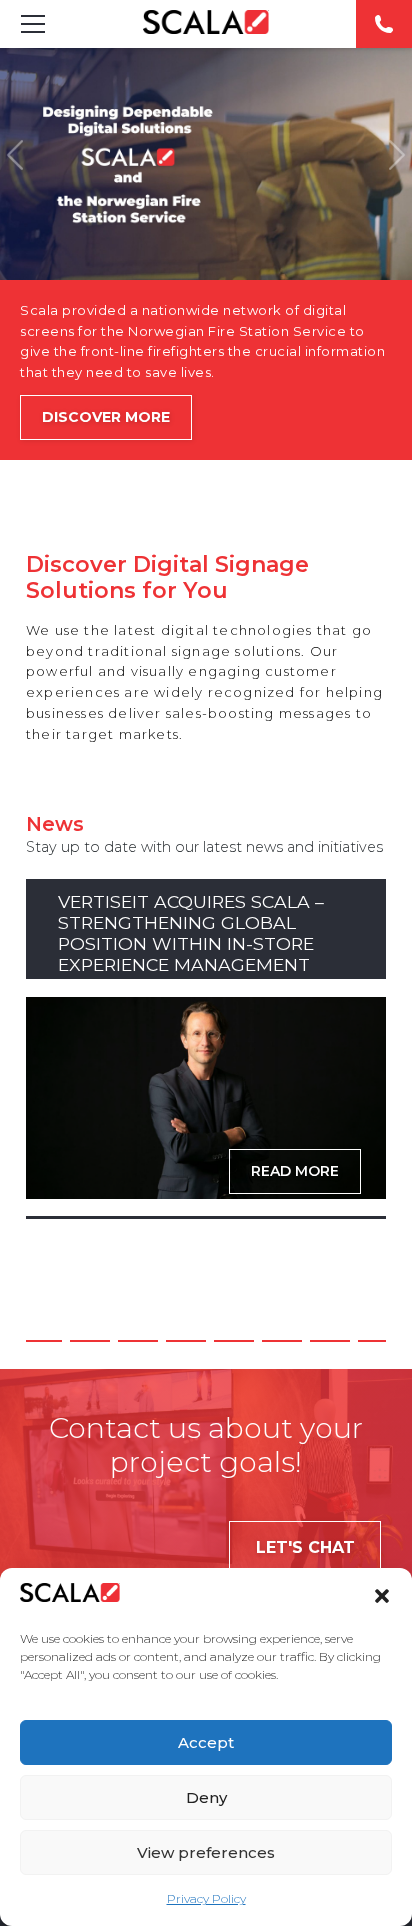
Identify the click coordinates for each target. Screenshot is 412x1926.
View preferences (206, 1852)
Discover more (106, 417)
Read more (295, 1171)
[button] (382, 1596)
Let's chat (305, 1547)
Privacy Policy (206, 1898)
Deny (206, 1797)
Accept (206, 1742)
